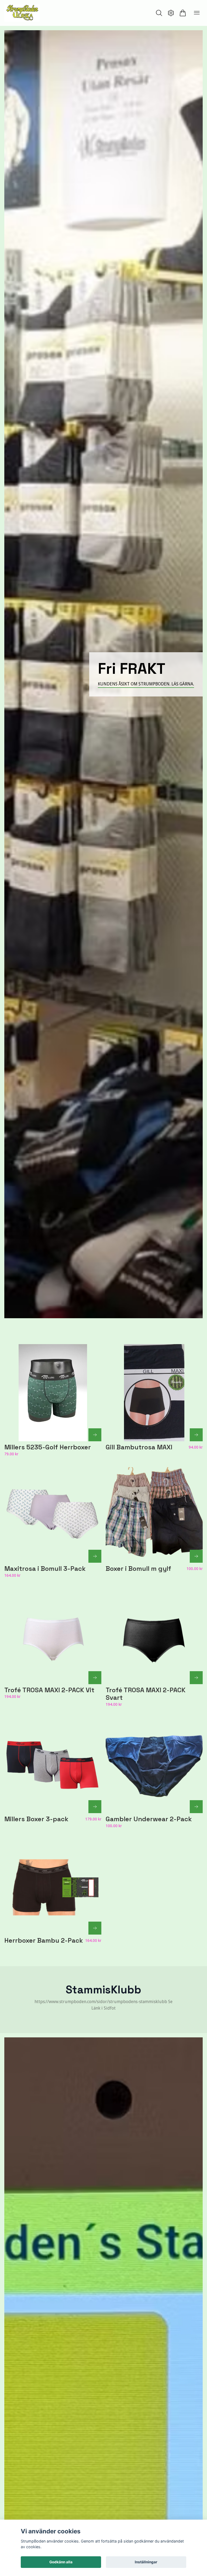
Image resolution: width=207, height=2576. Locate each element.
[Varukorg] (183, 13)
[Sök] (159, 13)
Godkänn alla (61, 2562)
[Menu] (197, 13)
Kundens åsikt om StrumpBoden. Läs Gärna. (146, 684)
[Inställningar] (171, 13)
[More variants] (95, 1435)
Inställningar (146, 2562)
